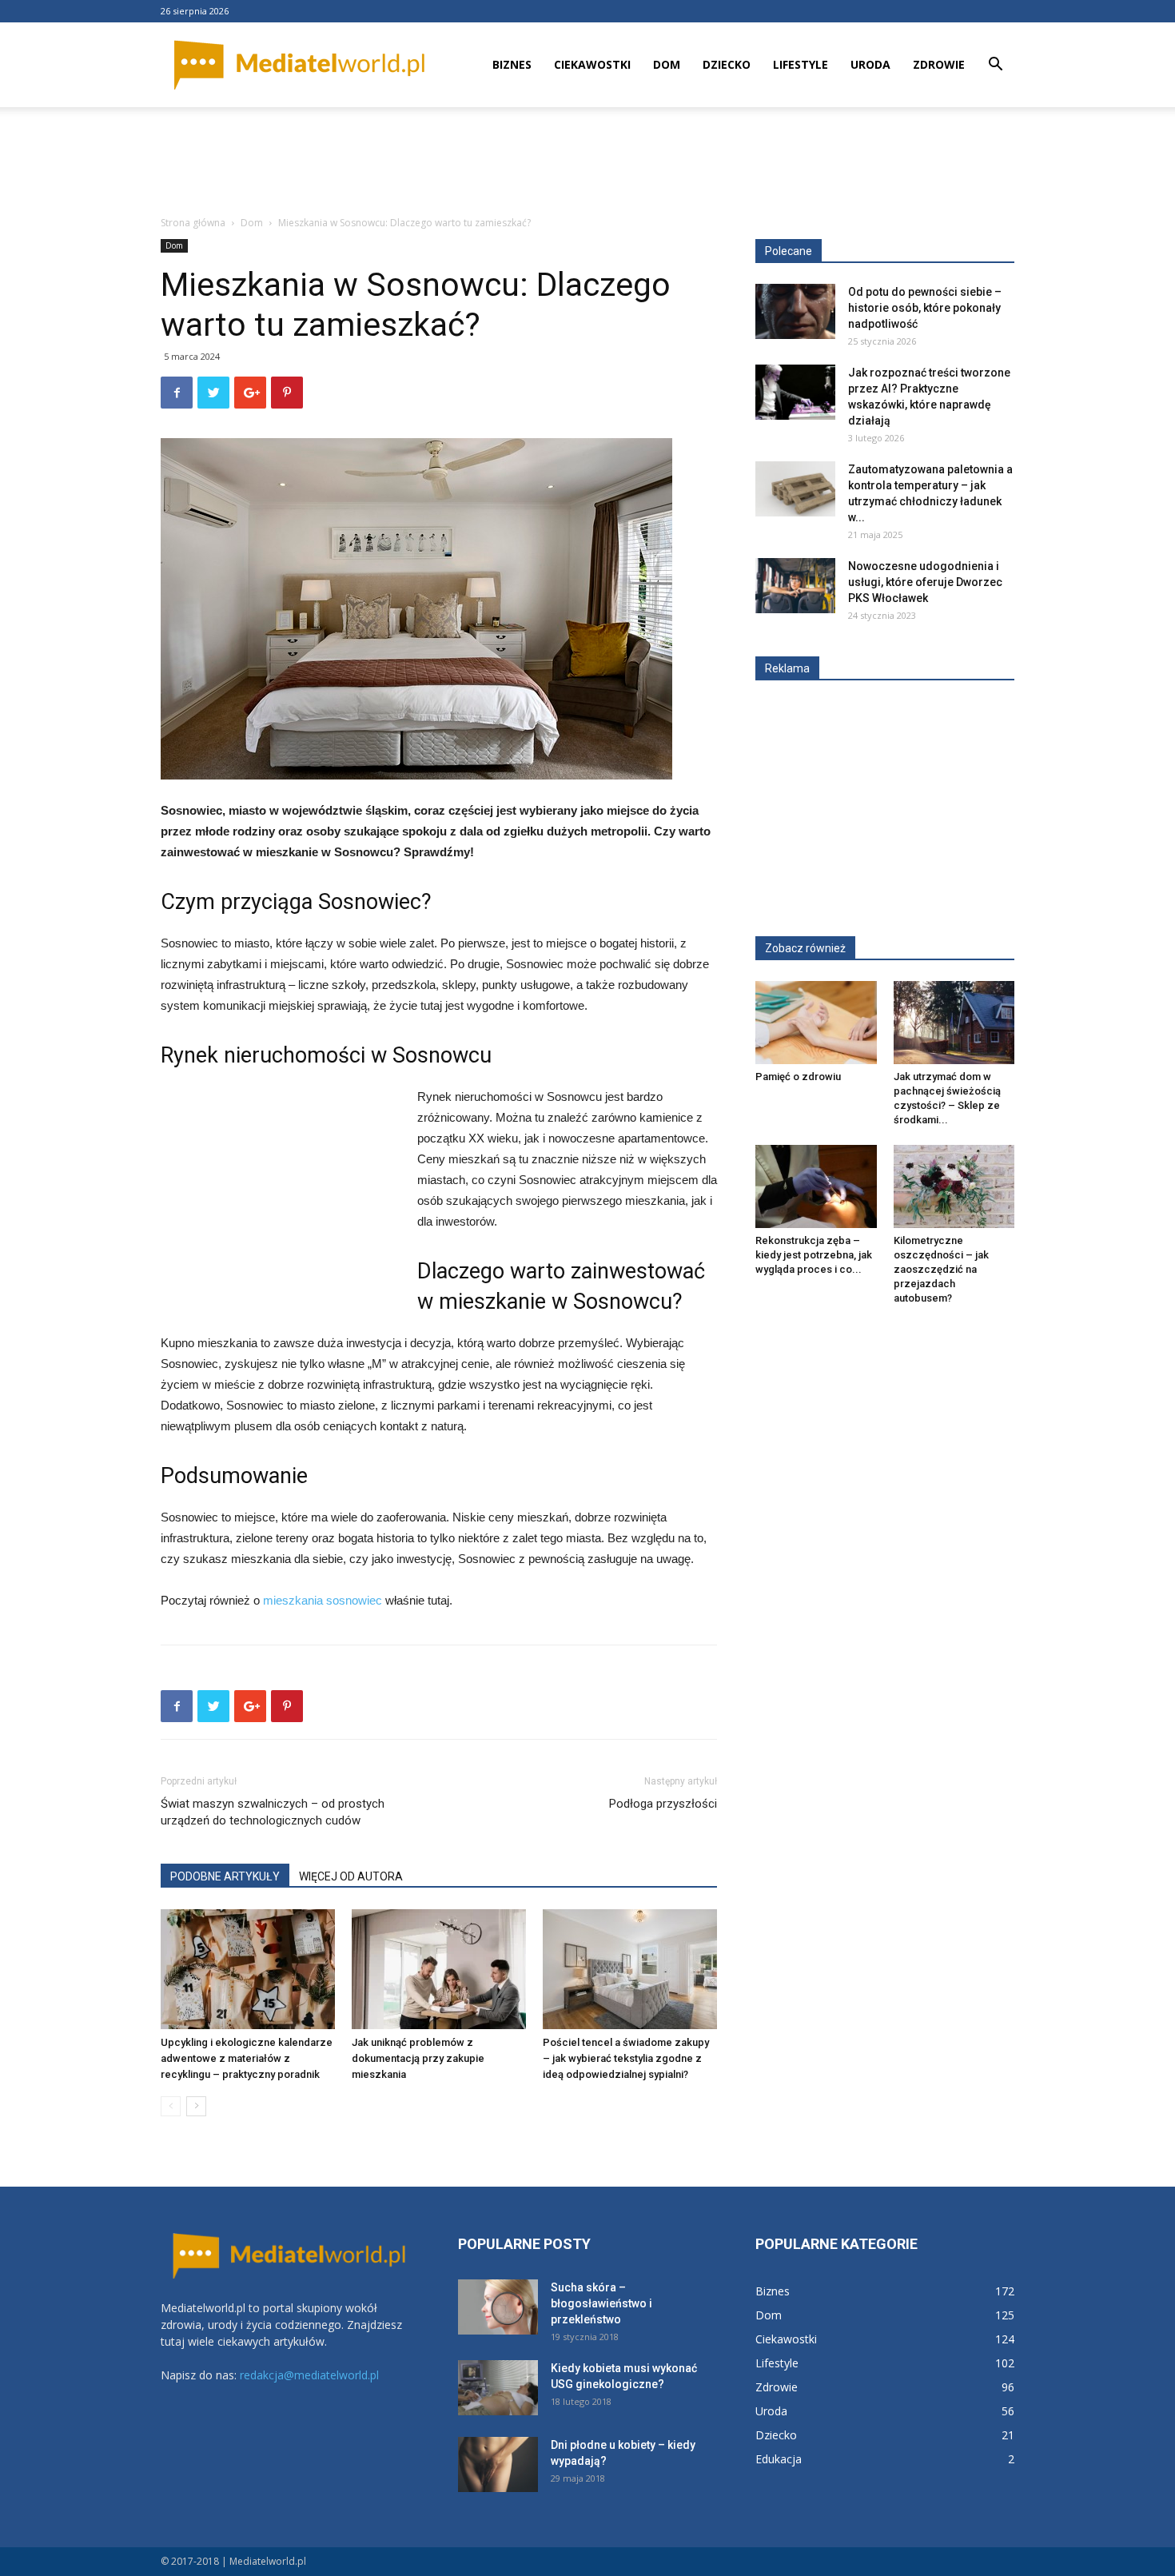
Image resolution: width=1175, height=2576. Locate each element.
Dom (667, 64)
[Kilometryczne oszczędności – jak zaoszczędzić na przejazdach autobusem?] (954, 1186)
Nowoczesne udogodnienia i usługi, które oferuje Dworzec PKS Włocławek (925, 582)
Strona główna (193, 223)
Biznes (512, 64)
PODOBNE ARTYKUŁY (225, 1876)
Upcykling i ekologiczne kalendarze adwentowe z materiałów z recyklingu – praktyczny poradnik (247, 2058)
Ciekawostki (592, 64)
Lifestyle (801, 64)
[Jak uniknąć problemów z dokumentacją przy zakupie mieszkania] (439, 1969)
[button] (995, 66)
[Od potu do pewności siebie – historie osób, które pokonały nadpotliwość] (795, 311)
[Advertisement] (587, 162)
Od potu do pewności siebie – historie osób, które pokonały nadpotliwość (925, 308)
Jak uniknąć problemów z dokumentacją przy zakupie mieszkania (418, 2058)
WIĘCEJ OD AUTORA (351, 1876)
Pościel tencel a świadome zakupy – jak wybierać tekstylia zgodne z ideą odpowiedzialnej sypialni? (626, 2058)
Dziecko (727, 64)
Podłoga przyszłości (663, 1804)
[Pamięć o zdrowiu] (816, 1023)
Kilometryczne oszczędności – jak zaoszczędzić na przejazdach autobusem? (941, 1269)
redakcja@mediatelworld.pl (309, 2375)
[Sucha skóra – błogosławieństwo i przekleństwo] (498, 2307)
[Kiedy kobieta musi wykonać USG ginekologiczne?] (498, 2388)
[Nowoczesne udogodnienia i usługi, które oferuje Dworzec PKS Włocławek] (795, 586)
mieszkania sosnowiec (323, 1600)
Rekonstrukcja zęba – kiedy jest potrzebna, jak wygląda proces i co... (814, 1255)
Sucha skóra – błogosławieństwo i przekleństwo (601, 2303)
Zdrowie (939, 64)
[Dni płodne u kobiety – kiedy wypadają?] (498, 2464)
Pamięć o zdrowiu (798, 1077)
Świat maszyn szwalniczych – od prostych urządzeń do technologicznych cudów (273, 1812)
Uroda (870, 64)
